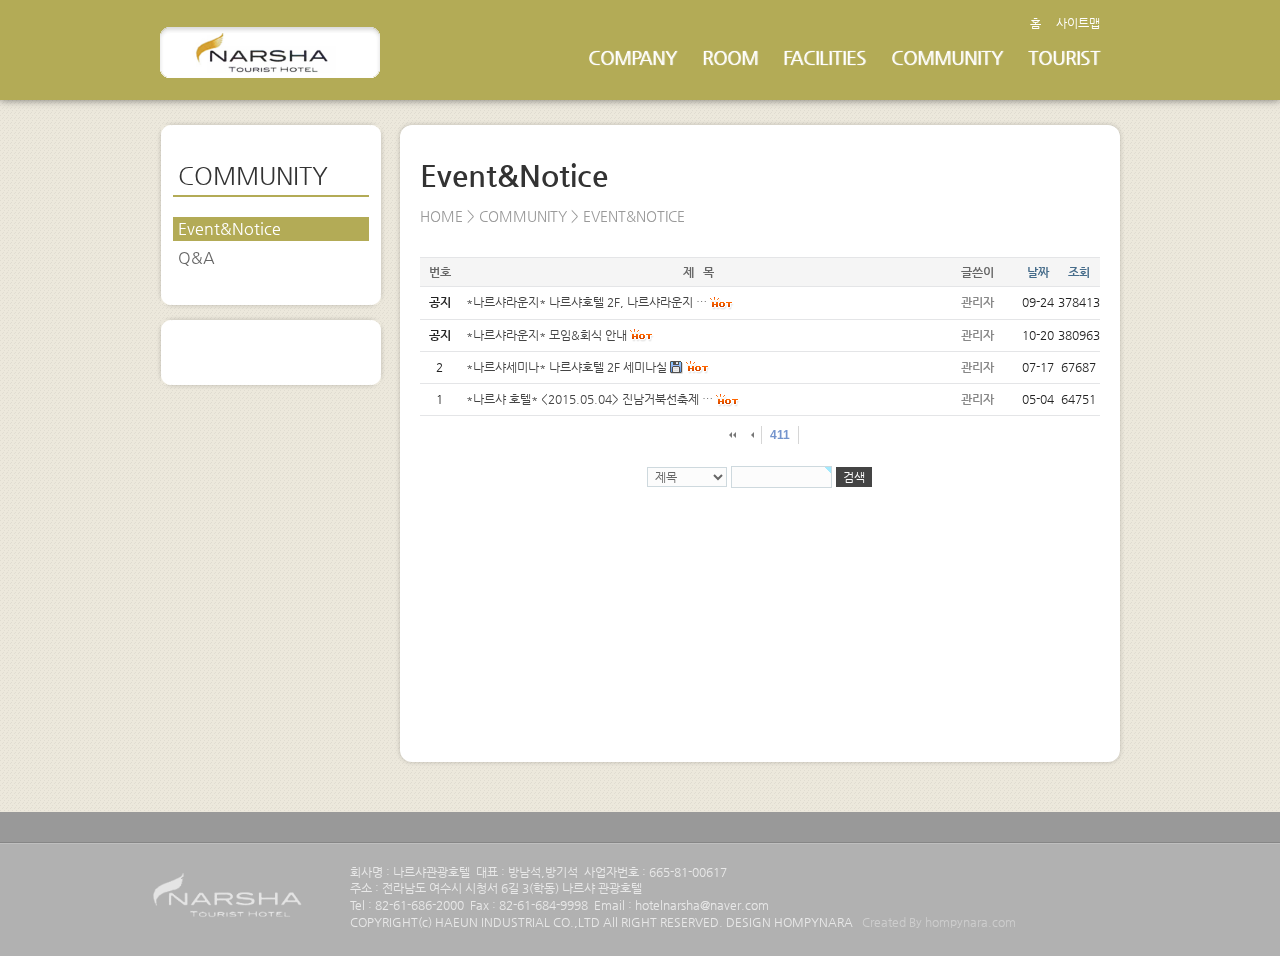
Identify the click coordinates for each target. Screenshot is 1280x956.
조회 (1079, 272)
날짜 (1038, 272)
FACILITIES (824, 57)
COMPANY (632, 57)
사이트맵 (1078, 23)
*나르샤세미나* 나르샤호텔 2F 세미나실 (566, 367)
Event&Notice (229, 228)
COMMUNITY (947, 57)
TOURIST (1064, 57)
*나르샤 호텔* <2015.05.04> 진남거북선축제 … (589, 399)
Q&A (196, 257)
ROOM (730, 57)
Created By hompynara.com (939, 922)
